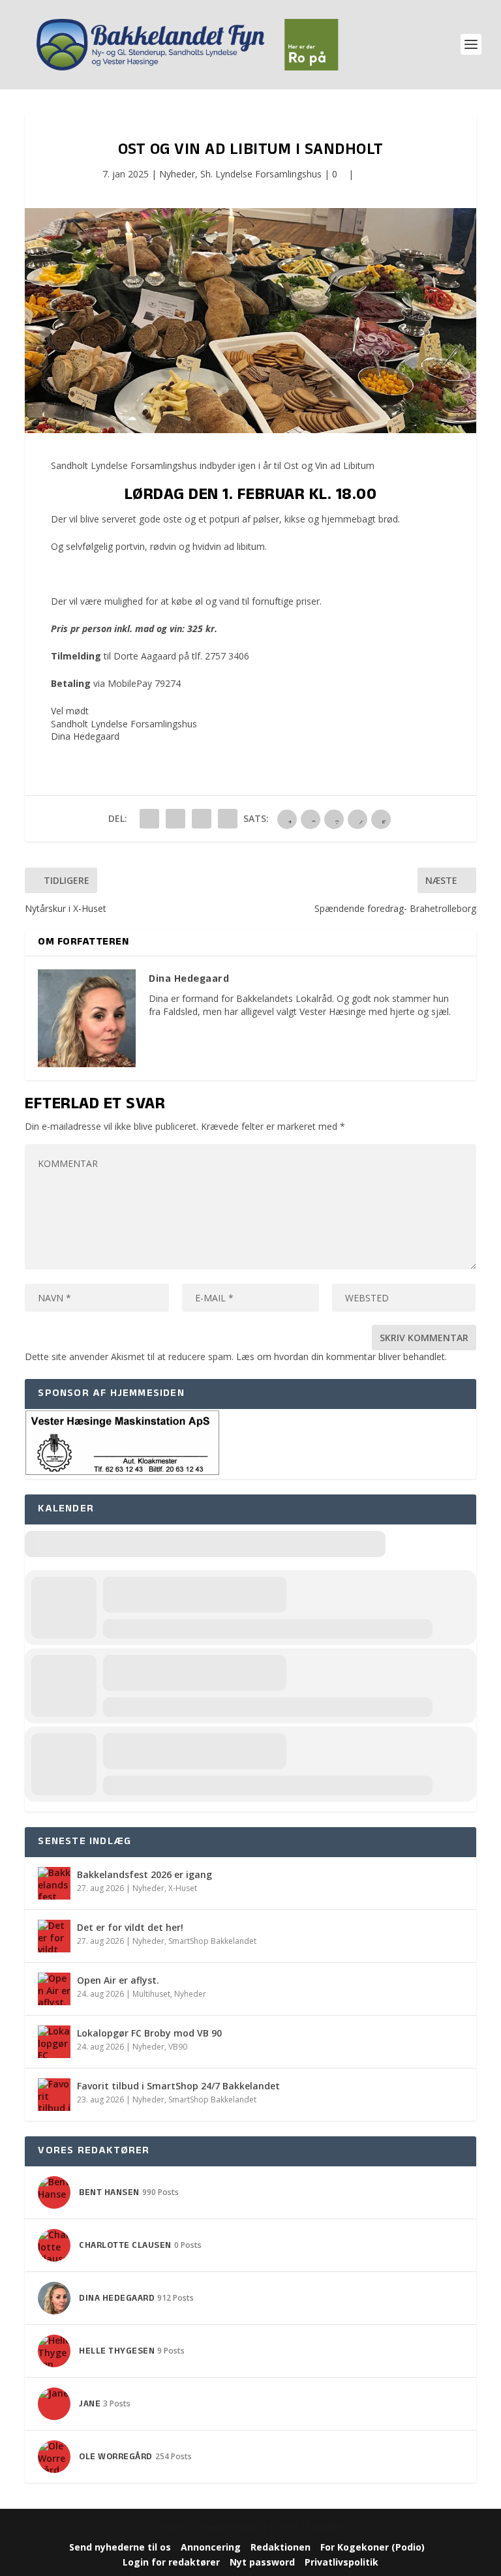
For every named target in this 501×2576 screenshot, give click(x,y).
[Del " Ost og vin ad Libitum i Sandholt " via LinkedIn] (175, 819)
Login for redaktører (171, 2562)
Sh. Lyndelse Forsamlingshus (261, 174)
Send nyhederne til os (120, 2547)
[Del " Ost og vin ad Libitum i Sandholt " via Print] (228, 819)
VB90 (178, 2047)
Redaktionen (281, 2547)
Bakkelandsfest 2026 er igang (144, 1874)
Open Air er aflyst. (118, 1980)
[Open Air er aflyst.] (54, 1989)
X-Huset (183, 1888)
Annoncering (211, 2547)
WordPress (332, 2527)
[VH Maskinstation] (123, 1473)
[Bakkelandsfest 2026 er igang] (54, 1883)
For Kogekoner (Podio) (372, 2547)
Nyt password (262, 2562)
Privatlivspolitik (342, 2562)
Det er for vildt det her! (130, 1927)
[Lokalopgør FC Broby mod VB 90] (54, 2042)
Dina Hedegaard (85, 736)
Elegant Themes (231, 2527)
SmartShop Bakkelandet (212, 1941)
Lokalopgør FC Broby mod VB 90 (149, 2033)
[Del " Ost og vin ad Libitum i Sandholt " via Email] (202, 819)
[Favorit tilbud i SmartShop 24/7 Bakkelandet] (54, 2095)
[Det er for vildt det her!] (54, 1936)
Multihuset (151, 1994)
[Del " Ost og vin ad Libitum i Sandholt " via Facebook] (149, 819)
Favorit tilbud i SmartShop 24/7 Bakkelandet (178, 2086)
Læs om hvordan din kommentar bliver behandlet (341, 1356)
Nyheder (177, 174)
